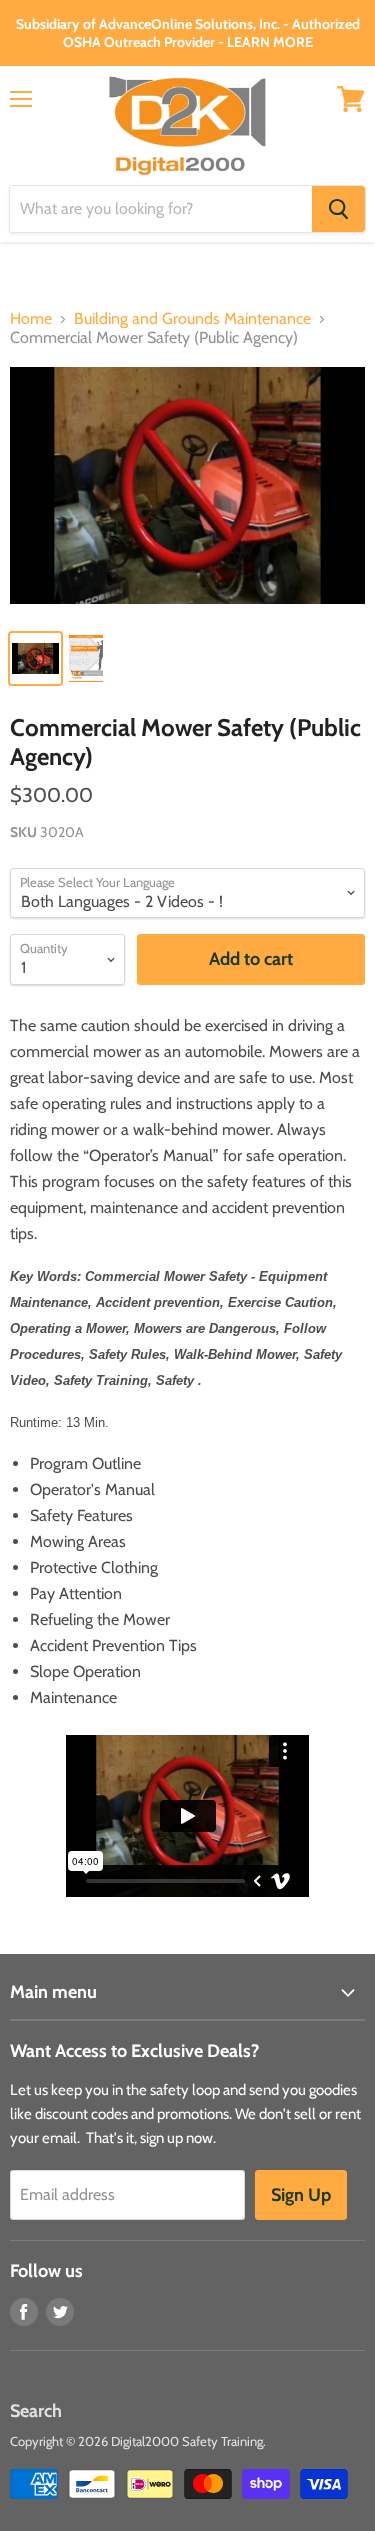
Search (36, 2411)
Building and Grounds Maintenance (192, 319)
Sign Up (301, 2195)
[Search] (338, 209)
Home (31, 319)
